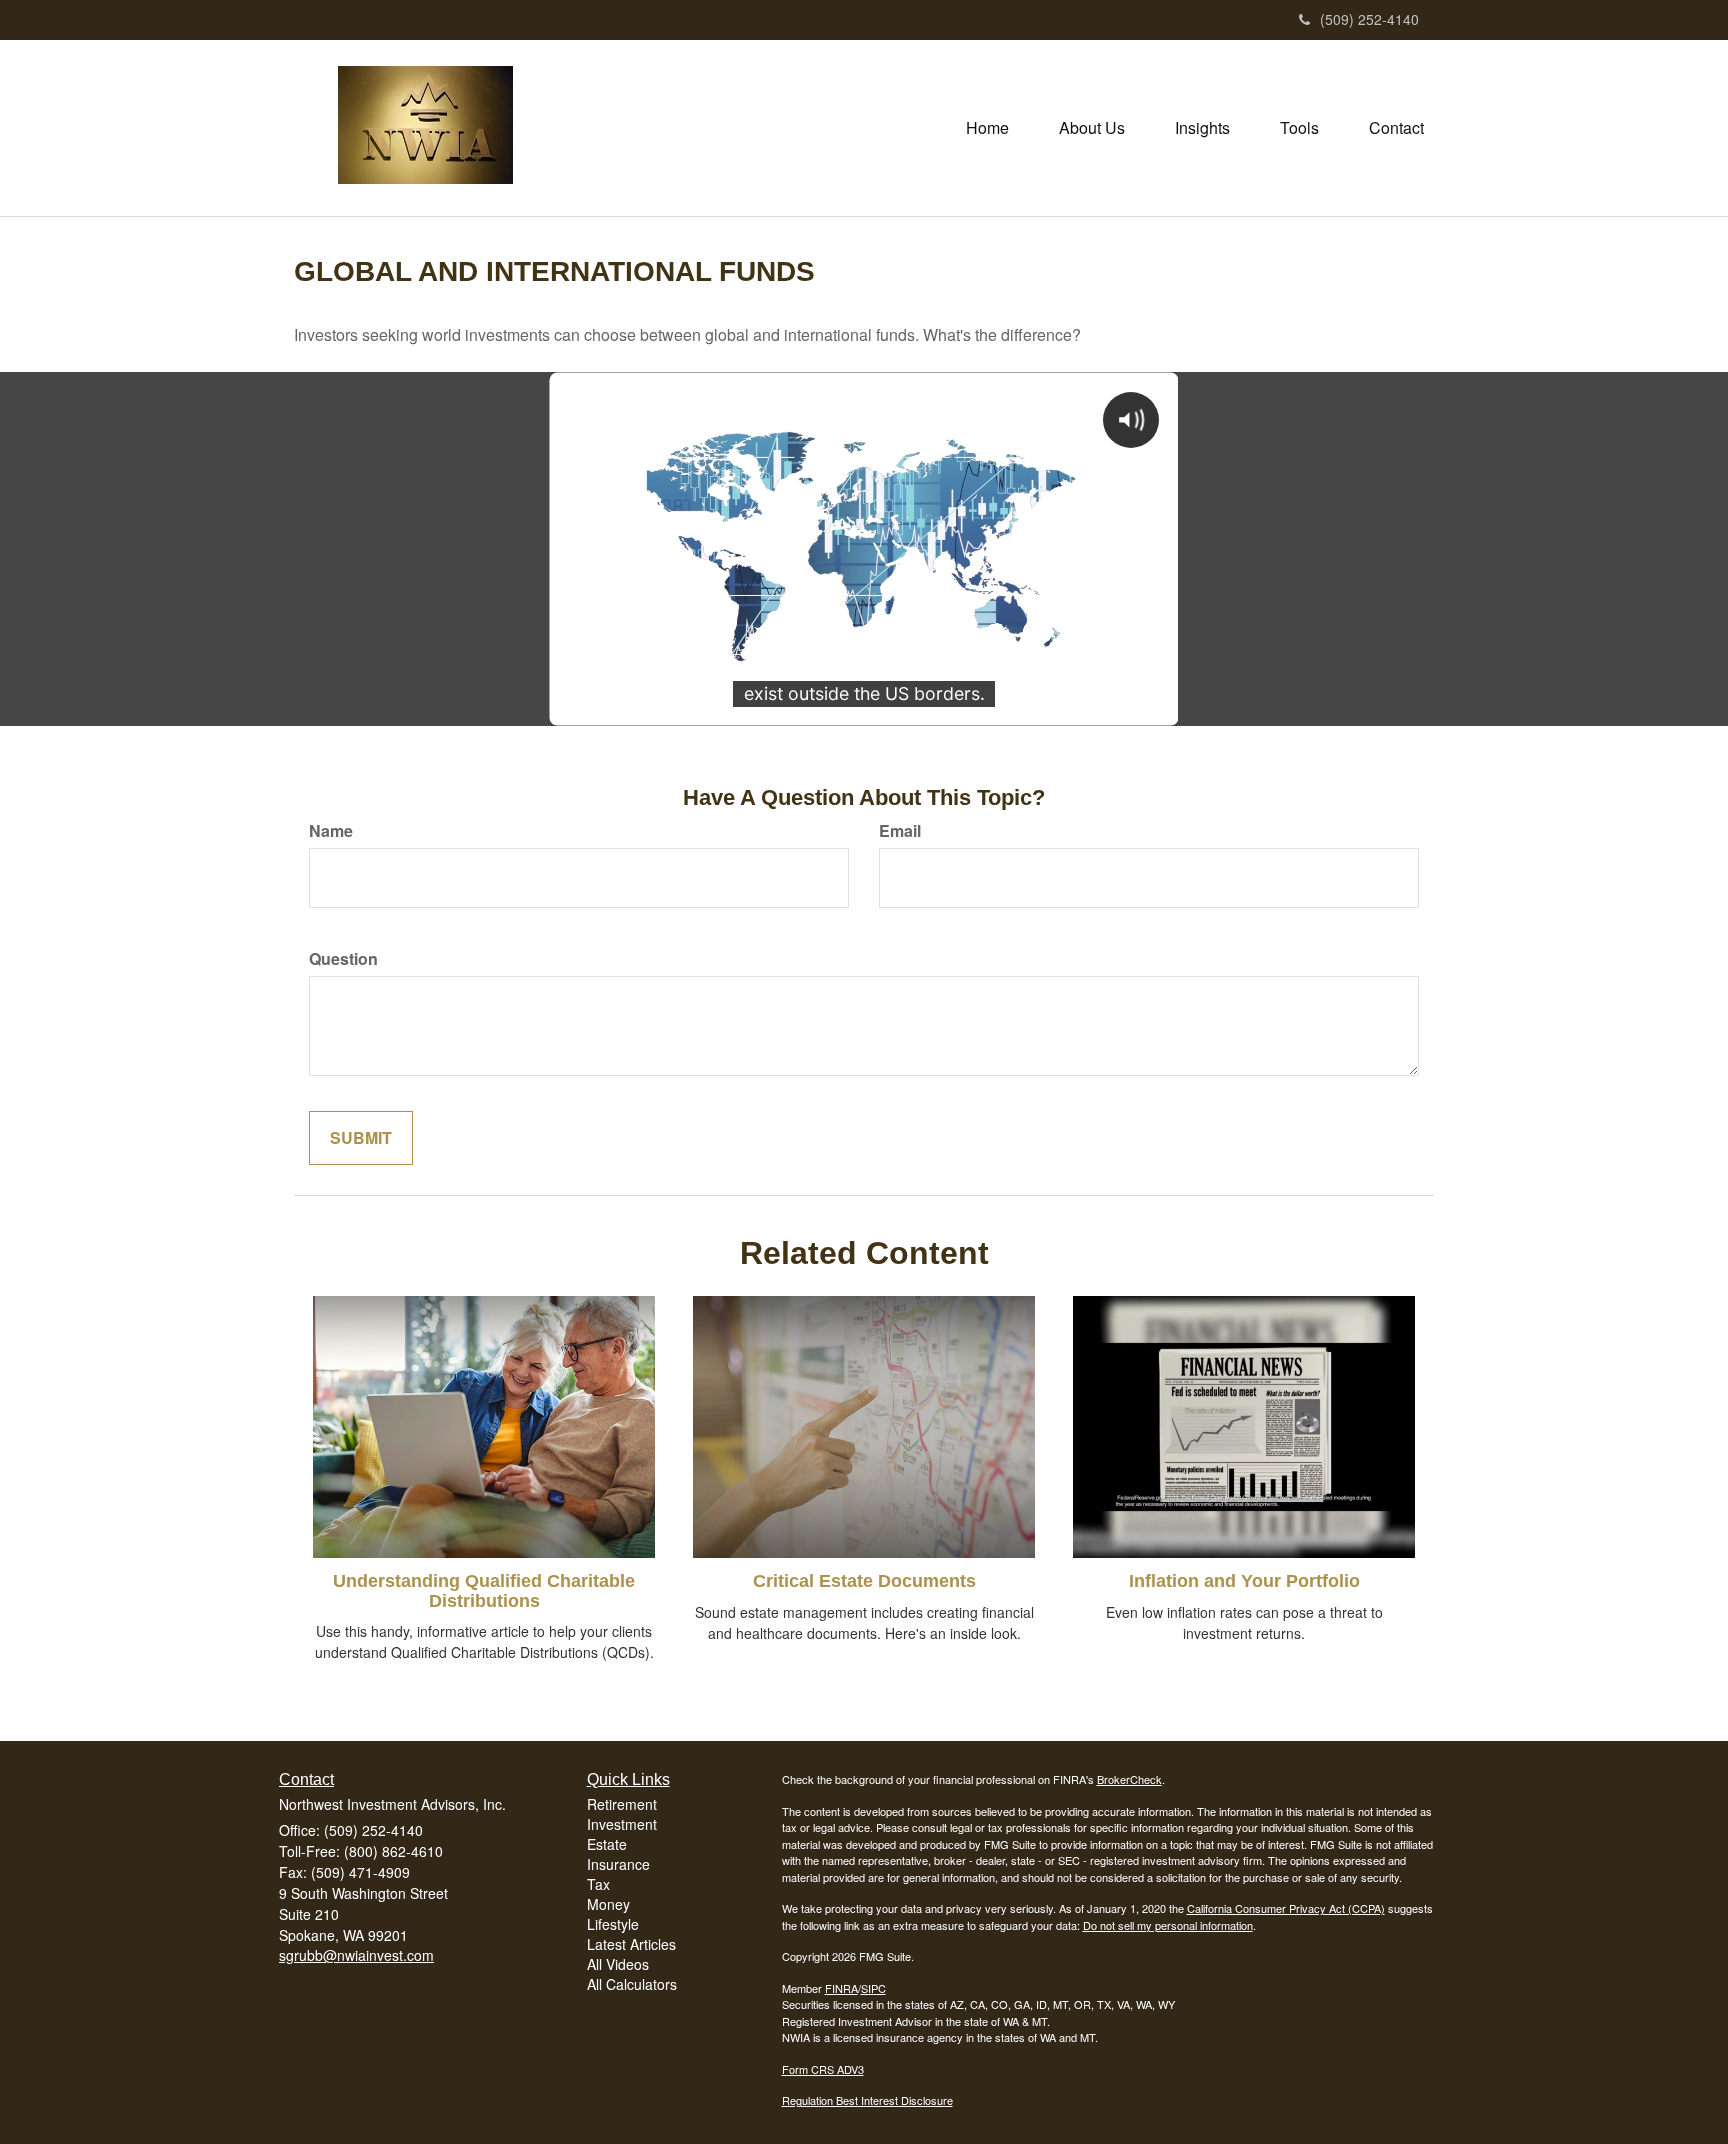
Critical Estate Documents (864, 1581)
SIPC (873, 1988)
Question (343, 959)
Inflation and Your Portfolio (1244, 1581)
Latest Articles (631, 1944)
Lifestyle (613, 1924)
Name (331, 831)
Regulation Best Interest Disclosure (867, 2100)
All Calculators (632, 1984)
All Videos (618, 1964)
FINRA (841, 1988)
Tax (598, 1884)
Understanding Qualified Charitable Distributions (484, 1591)
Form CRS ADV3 (823, 2069)
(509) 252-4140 (1369, 19)
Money (608, 1904)
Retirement (622, 1804)
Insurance (618, 1864)
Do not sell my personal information (1168, 1925)
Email (900, 831)
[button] (1092, 128)
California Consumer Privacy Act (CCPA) (1286, 1908)
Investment (622, 1824)
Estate (607, 1844)
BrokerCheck (1129, 1779)
